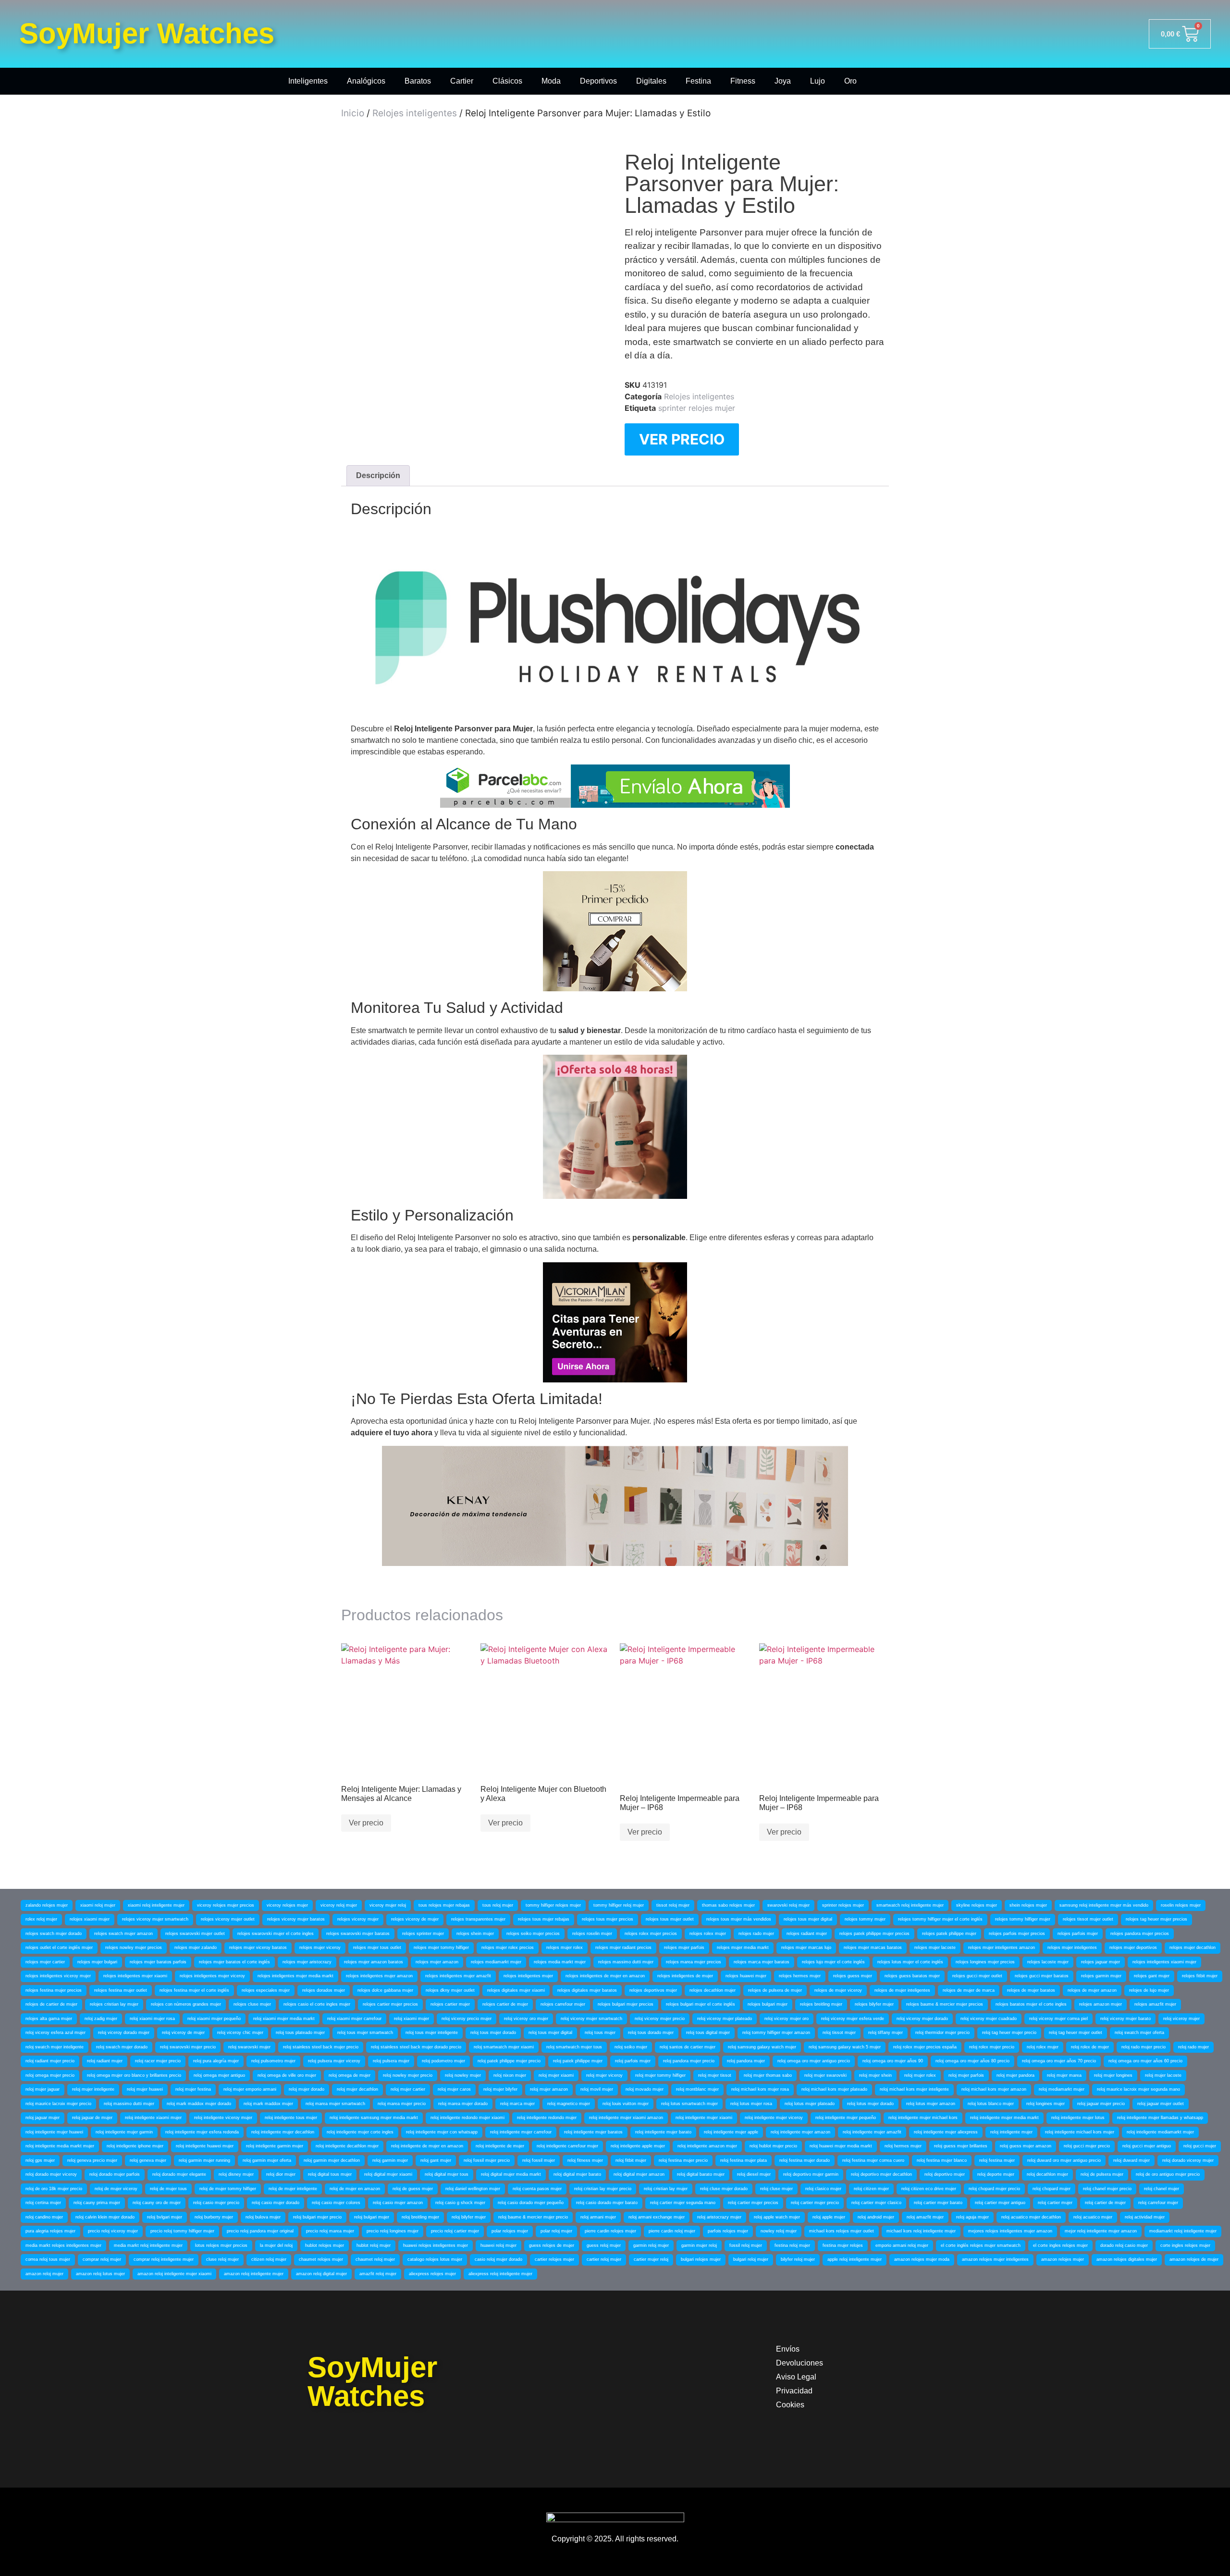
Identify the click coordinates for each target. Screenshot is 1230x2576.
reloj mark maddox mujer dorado (199, 2104)
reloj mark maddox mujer (268, 2104)
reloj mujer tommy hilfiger (660, 2075)
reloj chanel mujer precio (1107, 2189)
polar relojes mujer (510, 2231)
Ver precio (366, 1823)
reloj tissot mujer (839, 2033)
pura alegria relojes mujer (50, 2231)
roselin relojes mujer (1181, 1905)
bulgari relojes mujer (701, 2259)
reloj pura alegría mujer (216, 2061)
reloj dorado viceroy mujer (1188, 2160)
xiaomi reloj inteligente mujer (156, 1905)
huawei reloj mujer (498, 2245)
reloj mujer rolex (920, 2075)
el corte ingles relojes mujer (1060, 2245)
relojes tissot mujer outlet (1088, 1919)
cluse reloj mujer (222, 2259)
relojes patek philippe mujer (949, 1934)
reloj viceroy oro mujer (526, 2019)
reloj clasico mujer (823, 2189)
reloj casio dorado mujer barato (607, 2203)
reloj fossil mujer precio (487, 2160)
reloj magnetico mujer (569, 2104)
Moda (551, 81)
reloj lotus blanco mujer (991, 2104)
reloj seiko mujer (631, 2047)
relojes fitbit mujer (1200, 1976)
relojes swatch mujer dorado (54, 1934)
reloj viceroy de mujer (183, 2033)
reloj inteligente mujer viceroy (774, 2118)
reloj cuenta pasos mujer (537, 2189)
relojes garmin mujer (1101, 1976)
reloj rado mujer (1193, 2047)
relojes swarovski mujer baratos (358, 1934)
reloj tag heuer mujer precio (1009, 2033)
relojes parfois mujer (1078, 1934)
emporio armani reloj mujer (902, 2245)
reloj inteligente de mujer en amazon (427, 2146)
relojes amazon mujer (1101, 2004)
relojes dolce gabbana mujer (385, 1990)
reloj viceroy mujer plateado (725, 2019)
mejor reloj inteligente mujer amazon (1101, 2231)
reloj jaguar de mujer (92, 2118)
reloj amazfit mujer (925, 2217)
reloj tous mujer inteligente (432, 2033)
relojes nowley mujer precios (134, 1947)
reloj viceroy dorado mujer (124, 2033)
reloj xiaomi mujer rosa (152, 2019)
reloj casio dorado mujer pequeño (531, 2203)
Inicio (353, 113)
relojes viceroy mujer (358, 1919)
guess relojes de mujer (552, 2245)
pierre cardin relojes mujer (610, 2231)
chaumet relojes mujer (321, 2259)
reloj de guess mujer (413, 2189)
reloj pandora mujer (746, 2061)
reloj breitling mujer (420, 2217)
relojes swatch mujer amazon (123, 1934)
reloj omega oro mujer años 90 (893, 2061)
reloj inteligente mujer (1011, 2132)
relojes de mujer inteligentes (902, 1990)
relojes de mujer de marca (969, 1990)
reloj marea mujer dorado (463, 2104)
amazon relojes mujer (1063, 2259)
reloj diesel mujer (754, 2174)
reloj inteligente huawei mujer (205, 2146)
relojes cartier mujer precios (390, 2004)
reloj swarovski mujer (249, 2047)
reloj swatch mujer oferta (1139, 2033)
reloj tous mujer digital (550, 2033)
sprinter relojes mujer (697, 408)
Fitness (743, 81)
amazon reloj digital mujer (321, 2274)
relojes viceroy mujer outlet (228, 1919)
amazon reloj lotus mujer (100, 2274)
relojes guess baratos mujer (912, 1976)
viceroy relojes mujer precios (226, 1905)
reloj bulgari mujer (372, 2217)
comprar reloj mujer (102, 2259)
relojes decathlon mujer (713, 1990)
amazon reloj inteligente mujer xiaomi (174, 2274)
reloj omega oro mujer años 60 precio (1145, 2061)
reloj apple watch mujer (777, 2217)
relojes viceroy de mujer (415, 1919)
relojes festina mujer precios (54, 1990)
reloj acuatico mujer (1093, 2217)
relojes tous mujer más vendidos (739, 1919)
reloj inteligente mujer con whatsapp (442, 2132)
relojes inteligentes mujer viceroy (212, 1976)
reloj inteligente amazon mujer (707, 2146)
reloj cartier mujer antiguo (1000, 2203)
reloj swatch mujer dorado (122, 2047)
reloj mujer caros (454, 2089)
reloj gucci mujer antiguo (1147, 2146)
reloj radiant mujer (105, 2061)
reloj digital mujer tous (447, 2174)
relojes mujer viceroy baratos (258, 1947)
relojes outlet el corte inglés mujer (59, 1947)
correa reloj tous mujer (48, 2259)
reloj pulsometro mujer (273, 2061)
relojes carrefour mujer (563, 2004)
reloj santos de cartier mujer (688, 2047)
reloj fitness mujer (585, 2160)
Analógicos (366, 81)
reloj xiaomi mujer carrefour (354, 2019)
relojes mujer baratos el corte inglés (234, 1962)
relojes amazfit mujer (1155, 2004)
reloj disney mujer (236, 2174)
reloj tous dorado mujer (651, 2033)
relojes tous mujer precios (608, 1919)
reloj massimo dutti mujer (129, 2104)
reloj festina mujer (997, 2160)
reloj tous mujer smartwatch (365, 2033)
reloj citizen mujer (871, 2189)
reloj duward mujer (1132, 2160)
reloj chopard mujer (1052, 2189)
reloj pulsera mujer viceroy (334, 2061)
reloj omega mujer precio (50, 2075)
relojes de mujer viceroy (838, 1990)
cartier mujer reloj (651, 2259)
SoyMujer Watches (147, 33)
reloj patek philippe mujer (578, 2061)
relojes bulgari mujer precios (626, 2004)
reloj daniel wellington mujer (473, 2189)
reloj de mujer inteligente (293, 2189)
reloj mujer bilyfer (500, 2089)
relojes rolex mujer (708, 1934)
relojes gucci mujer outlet (977, 1976)
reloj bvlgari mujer (165, 2217)
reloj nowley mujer (463, 2075)
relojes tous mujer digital (808, 1919)
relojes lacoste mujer (1048, 1962)
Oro (850, 81)
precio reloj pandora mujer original (260, 2231)
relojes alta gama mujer (49, 2019)
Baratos (418, 81)
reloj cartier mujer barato (938, 2203)
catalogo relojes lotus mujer (435, 2259)
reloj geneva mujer (148, 2160)
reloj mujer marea (1064, 2075)
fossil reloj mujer (746, 2245)
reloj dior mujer (281, 2174)
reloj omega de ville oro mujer (287, 2075)
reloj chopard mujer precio (994, 2189)
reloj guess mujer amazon (1026, 2146)
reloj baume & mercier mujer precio (533, 2217)
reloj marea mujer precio (402, 2104)
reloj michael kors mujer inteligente (914, 2089)
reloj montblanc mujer (697, 2089)
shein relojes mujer (1028, 1905)
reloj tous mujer (600, 2033)
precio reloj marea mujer (330, 2231)
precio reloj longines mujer (393, 2231)
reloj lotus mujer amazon (931, 2104)
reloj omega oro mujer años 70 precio (1059, 2061)
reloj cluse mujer (776, 2189)
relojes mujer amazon (437, 1962)
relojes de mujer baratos (1031, 1990)
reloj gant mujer (436, 2160)
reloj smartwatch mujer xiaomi (504, 2047)
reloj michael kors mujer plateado (834, 2089)
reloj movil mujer (597, 2089)
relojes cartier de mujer (505, 2004)
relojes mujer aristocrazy (307, 1962)
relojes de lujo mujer (1149, 1990)
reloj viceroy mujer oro (787, 2019)
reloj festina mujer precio (683, 2160)
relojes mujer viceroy (320, 1947)
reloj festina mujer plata (744, 2160)
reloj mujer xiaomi (556, 2075)
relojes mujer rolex (565, 1947)
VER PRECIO (682, 439)
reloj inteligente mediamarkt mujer (1160, 2132)
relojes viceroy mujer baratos (296, 1919)
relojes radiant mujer (807, 1934)
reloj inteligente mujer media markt (1004, 2118)
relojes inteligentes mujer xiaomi (135, 1976)
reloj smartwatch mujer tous (574, 2047)
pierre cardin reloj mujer (672, 2231)
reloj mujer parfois (966, 2075)
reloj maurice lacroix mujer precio (58, 2104)
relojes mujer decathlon (1193, 1947)
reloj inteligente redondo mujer (547, 2118)
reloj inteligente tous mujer (291, 2118)
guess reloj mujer (604, 2245)
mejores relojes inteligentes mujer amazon (1010, 2231)
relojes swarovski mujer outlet (195, 1934)
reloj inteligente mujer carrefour (521, 2132)
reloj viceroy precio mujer (467, 2019)
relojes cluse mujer (252, 2004)
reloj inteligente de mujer (500, 2146)
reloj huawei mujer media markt (841, 2146)
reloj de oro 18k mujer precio (54, 2189)
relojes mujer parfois (684, 1947)
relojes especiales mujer (266, 1990)
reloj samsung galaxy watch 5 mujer (845, 2047)
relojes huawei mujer (746, 1976)
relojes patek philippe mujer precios (874, 1934)
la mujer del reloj (276, 2245)
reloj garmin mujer (390, 2160)
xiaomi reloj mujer (98, 1905)
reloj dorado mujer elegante (179, 2174)
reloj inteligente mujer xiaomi (704, 2118)
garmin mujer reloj (699, 2245)
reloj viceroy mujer (1181, 2019)
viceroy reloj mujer (339, 1905)
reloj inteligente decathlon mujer (347, 2146)
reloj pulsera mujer (391, 2061)
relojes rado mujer (756, 1934)
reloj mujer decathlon (357, 2089)
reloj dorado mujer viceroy (51, 2174)
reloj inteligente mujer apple (731, 2132)
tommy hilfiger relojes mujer (553, 1905)
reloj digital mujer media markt (511, 2174)
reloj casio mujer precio (216, 2203)
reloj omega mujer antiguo (219, 2075)
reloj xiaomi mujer (412, 2019)
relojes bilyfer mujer (874, 2004)
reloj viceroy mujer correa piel (1058, 2019)
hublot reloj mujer (374, 2245)
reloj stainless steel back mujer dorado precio (416, 2047)
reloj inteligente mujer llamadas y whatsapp (1160, 2118)
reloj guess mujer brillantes (961, 2146)
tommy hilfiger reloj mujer (619, 1905)
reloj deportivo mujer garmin (811, 2174)
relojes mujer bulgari (97, 1962)
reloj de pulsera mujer (1102, 2174)
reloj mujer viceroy (604, 2075)
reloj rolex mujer (1043, 2047)
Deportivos (598, 81)
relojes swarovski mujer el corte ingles (276, 1934)
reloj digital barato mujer (701, 2174)
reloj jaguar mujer (43, 2118)
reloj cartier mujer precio (815, 2203)
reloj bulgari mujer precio (317, 2217)
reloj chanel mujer (1162, 2189)
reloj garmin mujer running (204, 2160)
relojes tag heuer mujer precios (1156, 1919)
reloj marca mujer (517, 2104)
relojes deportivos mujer (653, 1990)
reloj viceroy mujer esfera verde (853, 2019)
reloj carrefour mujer (1158, 2203)
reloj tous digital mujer (708, 2033)
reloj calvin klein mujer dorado (105, 2217)
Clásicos (507, 81)
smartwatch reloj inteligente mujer (910, 1905)
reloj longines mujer (1045, 2104)
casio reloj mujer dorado (498, 2259)
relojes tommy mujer (865, 1919)
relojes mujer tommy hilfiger (441, 1947)
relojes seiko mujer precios (533, 1934)
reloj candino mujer (44, 2217)
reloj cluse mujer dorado (724, 2189)
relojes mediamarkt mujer (496, 1962)
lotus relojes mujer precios (221, 2245)
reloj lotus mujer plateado (810, 2104)
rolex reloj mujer (41, 1919)
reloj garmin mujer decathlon (332, 2160)
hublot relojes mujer (325, 2245)
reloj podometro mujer (443, 2061)
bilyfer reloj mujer (798, 2259)
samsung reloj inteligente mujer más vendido (1104, 1905)
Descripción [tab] (378, 475)
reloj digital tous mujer (330, 2174)
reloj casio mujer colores (336, 2203)
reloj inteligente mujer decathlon (283, 2132)
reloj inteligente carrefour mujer (567, 2146)
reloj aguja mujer (972, 2217)
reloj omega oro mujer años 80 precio (972, 2061)
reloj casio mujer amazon (398, 2203)
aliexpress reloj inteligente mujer (500, 2274)
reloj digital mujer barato (577, 2174)
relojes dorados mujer (324, 1990)
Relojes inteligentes (415, 113)
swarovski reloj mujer (788, 1905)
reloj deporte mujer (996, 2174)
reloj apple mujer (829, 2217)
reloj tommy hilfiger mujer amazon (776, 2033)
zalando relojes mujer (47, 1905)
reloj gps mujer (40, 2160)
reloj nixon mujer (510, 2075)
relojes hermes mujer (800, 1976)
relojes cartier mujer (450, 2004)
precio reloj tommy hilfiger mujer (182, 2231)
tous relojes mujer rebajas (444, 1905)
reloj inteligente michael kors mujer (1080, 2132)
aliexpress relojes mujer (432, 2274)
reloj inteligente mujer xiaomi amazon (626, 2118)
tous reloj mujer (498, 1905)
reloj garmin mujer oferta (267, 2160)
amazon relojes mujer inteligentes (995, 2259)
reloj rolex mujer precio (992, 2047)
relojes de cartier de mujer (51, 2004)
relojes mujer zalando (196, 1947)
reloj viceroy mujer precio (660, 2019)
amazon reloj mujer (44, 2274)
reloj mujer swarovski (825, 2075)
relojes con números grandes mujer (186, 2004)
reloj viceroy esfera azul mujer (55, 2033)
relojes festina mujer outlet (121, 1990)
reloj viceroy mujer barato (1125, 2019)
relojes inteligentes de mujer (685, 1976)
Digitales (651, 81)
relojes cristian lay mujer (114, 2004)
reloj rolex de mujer (1090, 2047)
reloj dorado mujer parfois (115, 2174)
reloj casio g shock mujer (460, 2203)
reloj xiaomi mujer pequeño (214, 2019)
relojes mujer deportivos (1133, 1947)
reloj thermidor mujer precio (942, 2033)
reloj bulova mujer (263, 2217)
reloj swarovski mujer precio (188, 2047)
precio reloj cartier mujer (455, 2231)
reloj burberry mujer (214, 2217)
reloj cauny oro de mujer (157, 2203)
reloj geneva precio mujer (92, 2160)
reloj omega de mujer (350, 2075)
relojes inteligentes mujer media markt (295, 1976)
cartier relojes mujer (554, 2259)
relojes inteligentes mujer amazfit (458, 1976)
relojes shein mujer (475, 1934)
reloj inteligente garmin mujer (275, 2146)
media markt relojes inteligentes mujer (63, 2245)
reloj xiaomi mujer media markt (284, 2019)
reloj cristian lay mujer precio (603, 2189)
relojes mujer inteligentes (1072, 1947)
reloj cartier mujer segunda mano (683, 2203)
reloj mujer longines (1113, 2075)
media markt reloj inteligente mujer (148, 2245)
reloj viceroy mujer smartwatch (591, 2019)
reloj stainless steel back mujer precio (321, 2047)
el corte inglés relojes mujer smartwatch (981, 2245)
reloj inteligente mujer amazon (800, 2132)
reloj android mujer (876, 2217)
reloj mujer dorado (307, 2089)
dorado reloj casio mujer (1124, 2245)
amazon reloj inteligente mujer (254, 2274)
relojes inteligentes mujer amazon (379, 1976)
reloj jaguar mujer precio (1101, 2104)
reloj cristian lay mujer (666, 2189)
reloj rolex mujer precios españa (925, 2047)
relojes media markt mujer (560, 1962)
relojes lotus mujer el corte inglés (910, 1962)
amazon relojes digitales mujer (1127, 2259)
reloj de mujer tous (168, 2189)
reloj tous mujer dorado (493, 2033)
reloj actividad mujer (1145, 2217)
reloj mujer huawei (145, 2089)
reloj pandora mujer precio (689, 2061)
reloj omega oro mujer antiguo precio (814, 2061)
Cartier (462, 81)
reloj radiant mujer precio (50, 2061)
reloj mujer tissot (715, 2075)
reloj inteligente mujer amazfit (872, 2132)
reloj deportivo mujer (945, 2174)
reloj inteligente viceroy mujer (223, 2118)
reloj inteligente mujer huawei (54, 2132)
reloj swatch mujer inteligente (55, 2047)
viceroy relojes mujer (287, 1905)
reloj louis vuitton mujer (626, 2104)
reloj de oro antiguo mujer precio (1168, 2174)
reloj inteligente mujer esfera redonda (202, 2132)
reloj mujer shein (875, 2075)
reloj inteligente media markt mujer (60, 2146)
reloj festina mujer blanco (942, 2160)
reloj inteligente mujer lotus (1078, 2118)
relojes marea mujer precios (694, 1962)
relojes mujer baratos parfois (158, 1962)
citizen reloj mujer (269, 2259)
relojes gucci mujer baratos (1042, 1976)
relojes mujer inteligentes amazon (1002, 1947)
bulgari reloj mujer (751, 2259)
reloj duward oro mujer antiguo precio (1064, 2160)
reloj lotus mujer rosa (751, 2104)
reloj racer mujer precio (158, 2061)
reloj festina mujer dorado (805, 2160)
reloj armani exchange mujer (657, 2217)
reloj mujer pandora (1015, 2075)
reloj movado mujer (645, 2089)
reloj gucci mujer (1200, 2146)
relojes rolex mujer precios (651, 1934)
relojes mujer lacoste (935, 1947)
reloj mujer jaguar (43, 2089)
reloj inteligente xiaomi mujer (153, 2118)
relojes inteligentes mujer (528, 1976)
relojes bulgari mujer (768, 2004)
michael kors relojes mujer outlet (842, 2231)
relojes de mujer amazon (1092, 1990)
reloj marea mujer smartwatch (335, 2104)
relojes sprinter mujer (423, 1934)
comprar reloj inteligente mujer (164, 2259)
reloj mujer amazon (549, 2089)
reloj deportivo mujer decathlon (881, 2174)
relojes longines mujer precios (985, 1962)
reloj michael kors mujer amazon (994, 2089)
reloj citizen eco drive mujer (929, 2189)
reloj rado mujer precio (1144, 2047)
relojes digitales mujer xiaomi (516, 1990)
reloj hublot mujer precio (773, 2146)
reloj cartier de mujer (1105, 2203)
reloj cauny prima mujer (97, 2203)
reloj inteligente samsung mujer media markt (374, 2118)
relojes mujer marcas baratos (873, 1947)
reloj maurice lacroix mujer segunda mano (1138, 2089)
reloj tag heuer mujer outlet (1076, 2033)
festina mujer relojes (843, 2245)
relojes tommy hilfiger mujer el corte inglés (940, 1919)
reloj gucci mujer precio (1087, 2146)
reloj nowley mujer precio (408, 2075)
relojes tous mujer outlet (670, 1919)
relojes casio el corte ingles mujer (317, 2004)
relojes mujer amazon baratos (374, 1962)
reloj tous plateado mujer (300, 2033)
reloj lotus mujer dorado (870, 2104)
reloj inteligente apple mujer (638, 2146)
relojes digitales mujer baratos (587, 1990)
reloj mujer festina (193, 2089)
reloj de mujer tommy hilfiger (228, 2189)
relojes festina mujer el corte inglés (194, 1990)
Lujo (818, 81)
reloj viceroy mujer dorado (922, 2019)
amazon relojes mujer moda (922, 2259)
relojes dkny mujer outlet (450, 1990)
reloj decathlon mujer (1047, 2174)
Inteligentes (308, 81)
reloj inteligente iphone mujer (135, 2146)
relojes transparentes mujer (478, 1919)
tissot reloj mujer (673, 1905)
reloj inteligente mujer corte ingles (360, 2132)
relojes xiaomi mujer (90, 1919)
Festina (698, 81)
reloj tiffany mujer (886, 2033)
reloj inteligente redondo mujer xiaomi (467, 2118)
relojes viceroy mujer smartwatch (155, 1919)
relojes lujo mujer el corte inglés (833, 1962)
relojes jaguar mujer (1101, 1962)
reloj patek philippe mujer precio (509, 2061)
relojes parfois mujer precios (1017, 1934)
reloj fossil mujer (539, 2160)
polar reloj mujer (556, 2231)
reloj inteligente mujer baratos (593, 2132)
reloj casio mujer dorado (276, 2203)
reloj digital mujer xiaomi (388, 2174)
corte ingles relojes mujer (1185, 2245)
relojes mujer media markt (743, 1947)
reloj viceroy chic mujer (240, 2033)
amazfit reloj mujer (378, 2274)
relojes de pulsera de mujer (775, 1990)
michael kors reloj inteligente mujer (921, 2231)
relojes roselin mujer (592, 1934)
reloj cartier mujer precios (753, 2203)
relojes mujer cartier (45, 1962)
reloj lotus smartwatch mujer (689, 2104)
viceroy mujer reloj (388, 1905)
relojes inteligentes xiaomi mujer (1164, 1962)
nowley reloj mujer (779, 2231)
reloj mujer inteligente (93, 2089)
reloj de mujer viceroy (116, 2189)
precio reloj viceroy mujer (113, 2231)
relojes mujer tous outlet (377, 1947)
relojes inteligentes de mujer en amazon (605, 1976)
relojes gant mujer (1152, 1976)
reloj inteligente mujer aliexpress (946, 2132)
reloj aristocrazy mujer (719, 2217)
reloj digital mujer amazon (639, 2174)
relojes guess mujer (853, 1976)
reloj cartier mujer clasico (876, 2203)
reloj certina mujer (43, 2203)
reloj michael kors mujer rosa (760, 2089)
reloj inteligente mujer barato (663, 2132)
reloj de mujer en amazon (355, 2189)
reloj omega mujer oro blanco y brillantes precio (134, 2075)
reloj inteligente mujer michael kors (923, 2118)
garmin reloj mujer (651, 2245)
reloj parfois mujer (633, 2061)
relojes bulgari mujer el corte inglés (701, 2004)
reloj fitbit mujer (631, 2160)
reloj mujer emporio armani (250, 2089)
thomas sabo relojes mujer (728, 1905)
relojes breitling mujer (821, 2004)
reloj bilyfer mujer (469, 2217)
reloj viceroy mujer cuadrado (989, 2019)
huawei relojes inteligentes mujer (436, 2245)
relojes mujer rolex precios (508, 1947)
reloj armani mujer (598, 2217)
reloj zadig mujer (101, 2019)
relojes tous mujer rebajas (544, 1919)
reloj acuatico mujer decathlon (1031, 2217)
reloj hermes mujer (903, 2146)
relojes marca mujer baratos (762, 1962)
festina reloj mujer (792, 2245)
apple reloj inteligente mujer (855, 2259)
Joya (783, 81)
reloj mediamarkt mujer (1062, 2089)
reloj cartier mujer (1055, 2203)
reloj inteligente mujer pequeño (846, 2118)
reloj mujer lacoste (1163, 2075)
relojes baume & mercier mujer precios (945, 2004)
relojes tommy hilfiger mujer (1023, 1919)
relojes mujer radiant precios (623, 1947)
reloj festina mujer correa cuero (873, 2160)
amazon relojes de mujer (1194, 2259)
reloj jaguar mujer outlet (1161, 2104)
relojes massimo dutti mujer (626, 1962)
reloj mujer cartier (408, 2089)
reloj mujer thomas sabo (768, 2075)
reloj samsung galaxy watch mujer (762, 2047)
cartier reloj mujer (604, 2259)
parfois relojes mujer (728, 2231)
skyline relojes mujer (977, 1905)
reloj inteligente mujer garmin (124, 2132)
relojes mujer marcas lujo (806, 1947)
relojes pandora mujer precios (1140, 1934)
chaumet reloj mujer (375, 2259)
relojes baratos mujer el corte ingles (1031, 2004)
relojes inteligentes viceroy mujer (58, 1976)
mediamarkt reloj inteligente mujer (1183, 2231)
